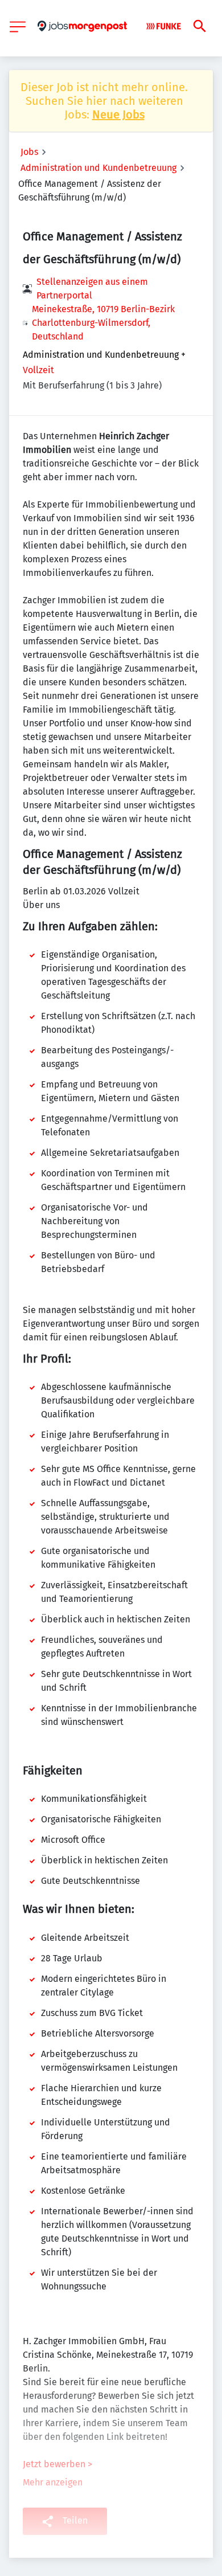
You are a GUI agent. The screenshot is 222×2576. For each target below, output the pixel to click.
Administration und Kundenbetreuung (98, 168)
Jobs (29, 152)
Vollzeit (38, 370)
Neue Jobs (118, 115)
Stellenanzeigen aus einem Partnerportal (92, 289)
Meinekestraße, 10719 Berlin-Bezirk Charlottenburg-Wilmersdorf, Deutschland (103, 323)
